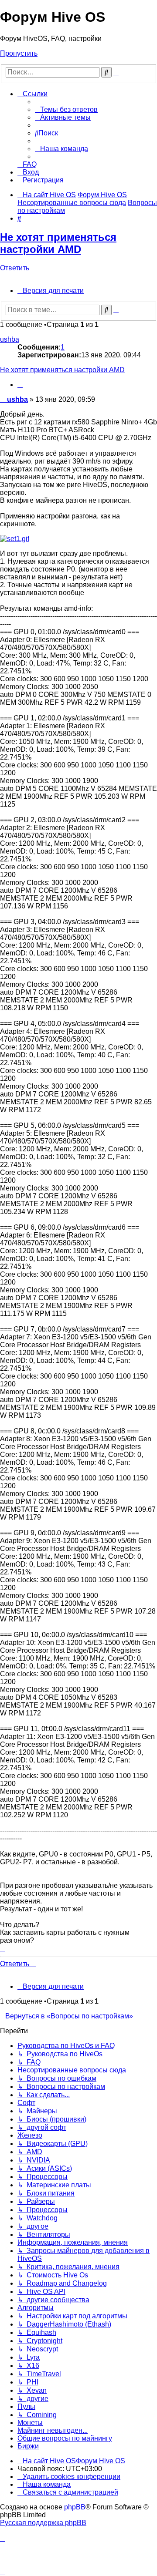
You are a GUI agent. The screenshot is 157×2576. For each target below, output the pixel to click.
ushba (10, 339)
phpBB (75, 2507)
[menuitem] (66, 109)
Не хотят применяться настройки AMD (58, 243)
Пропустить (19, 53)
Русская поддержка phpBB (43, 2523)
